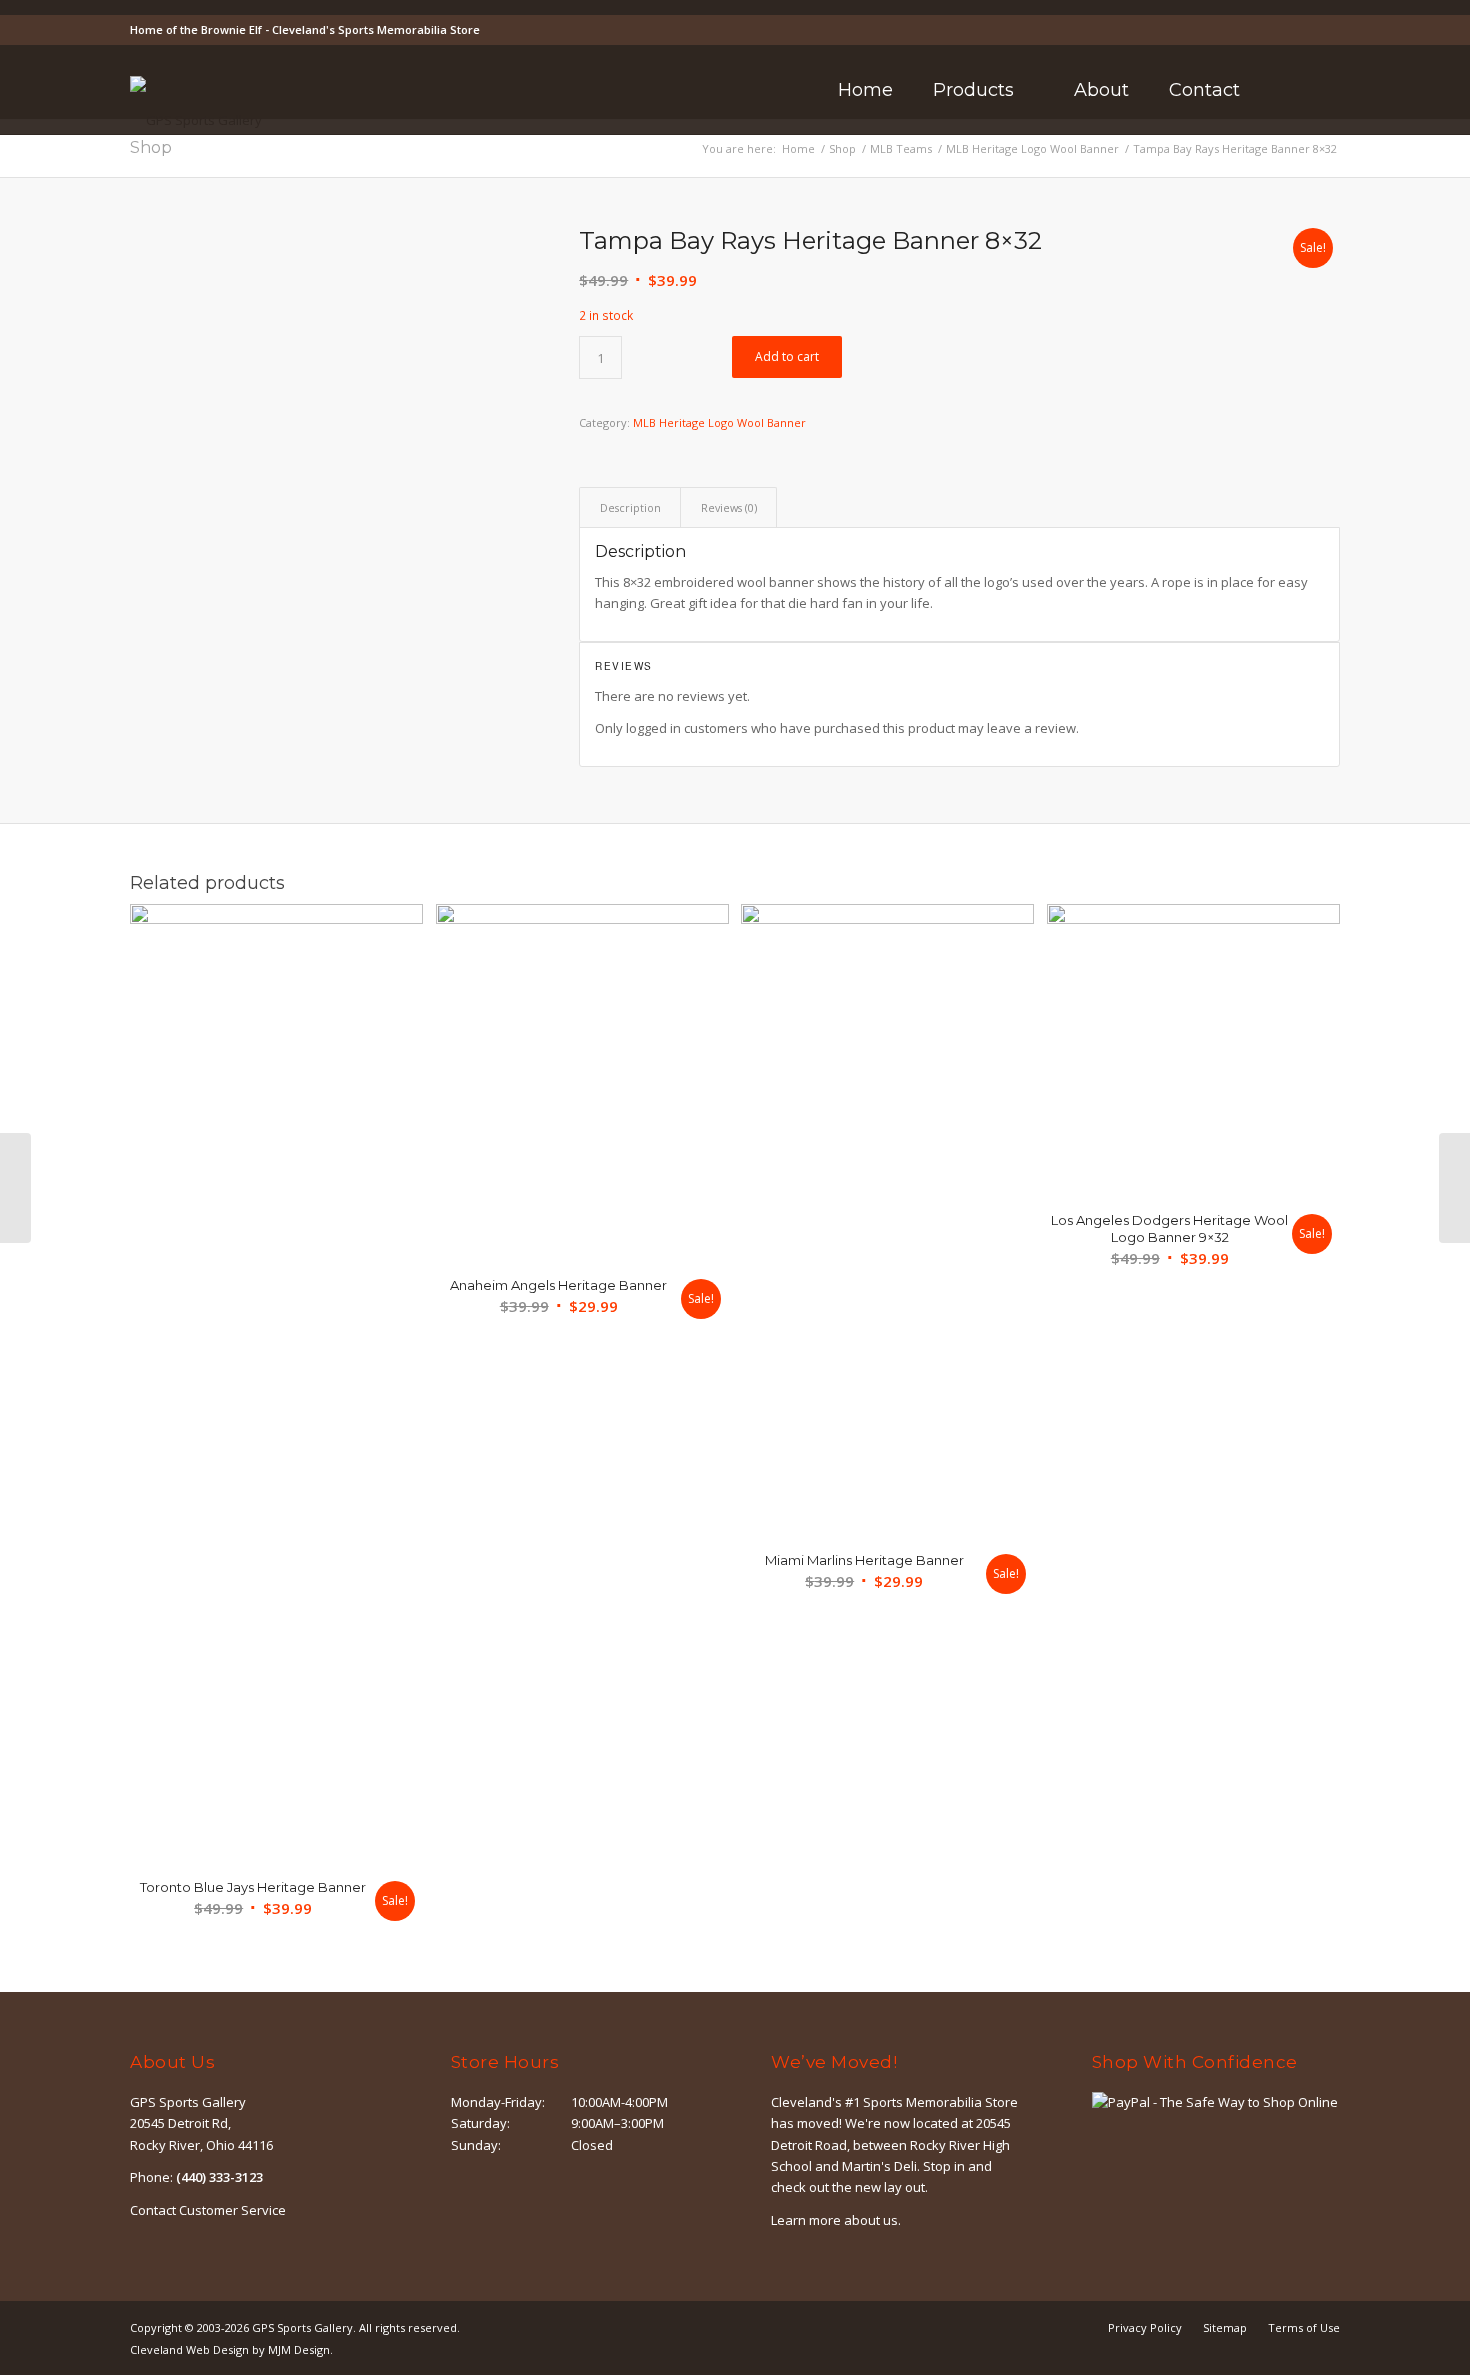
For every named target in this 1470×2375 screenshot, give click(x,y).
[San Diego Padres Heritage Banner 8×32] (15, 1188)
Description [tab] (630, 507)
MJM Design (299, 2349)
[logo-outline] (196, 120)
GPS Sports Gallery (302, 2327)
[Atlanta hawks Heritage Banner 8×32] (1454, 1188)
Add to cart (787, 356)
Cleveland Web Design (189, 2349)
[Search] (1286, 90)
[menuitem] (865, 90)
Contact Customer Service (208, 2210)
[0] (1334, 90)
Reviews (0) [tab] (729, 507)
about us (871, 2220)
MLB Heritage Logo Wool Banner (719, 422)
